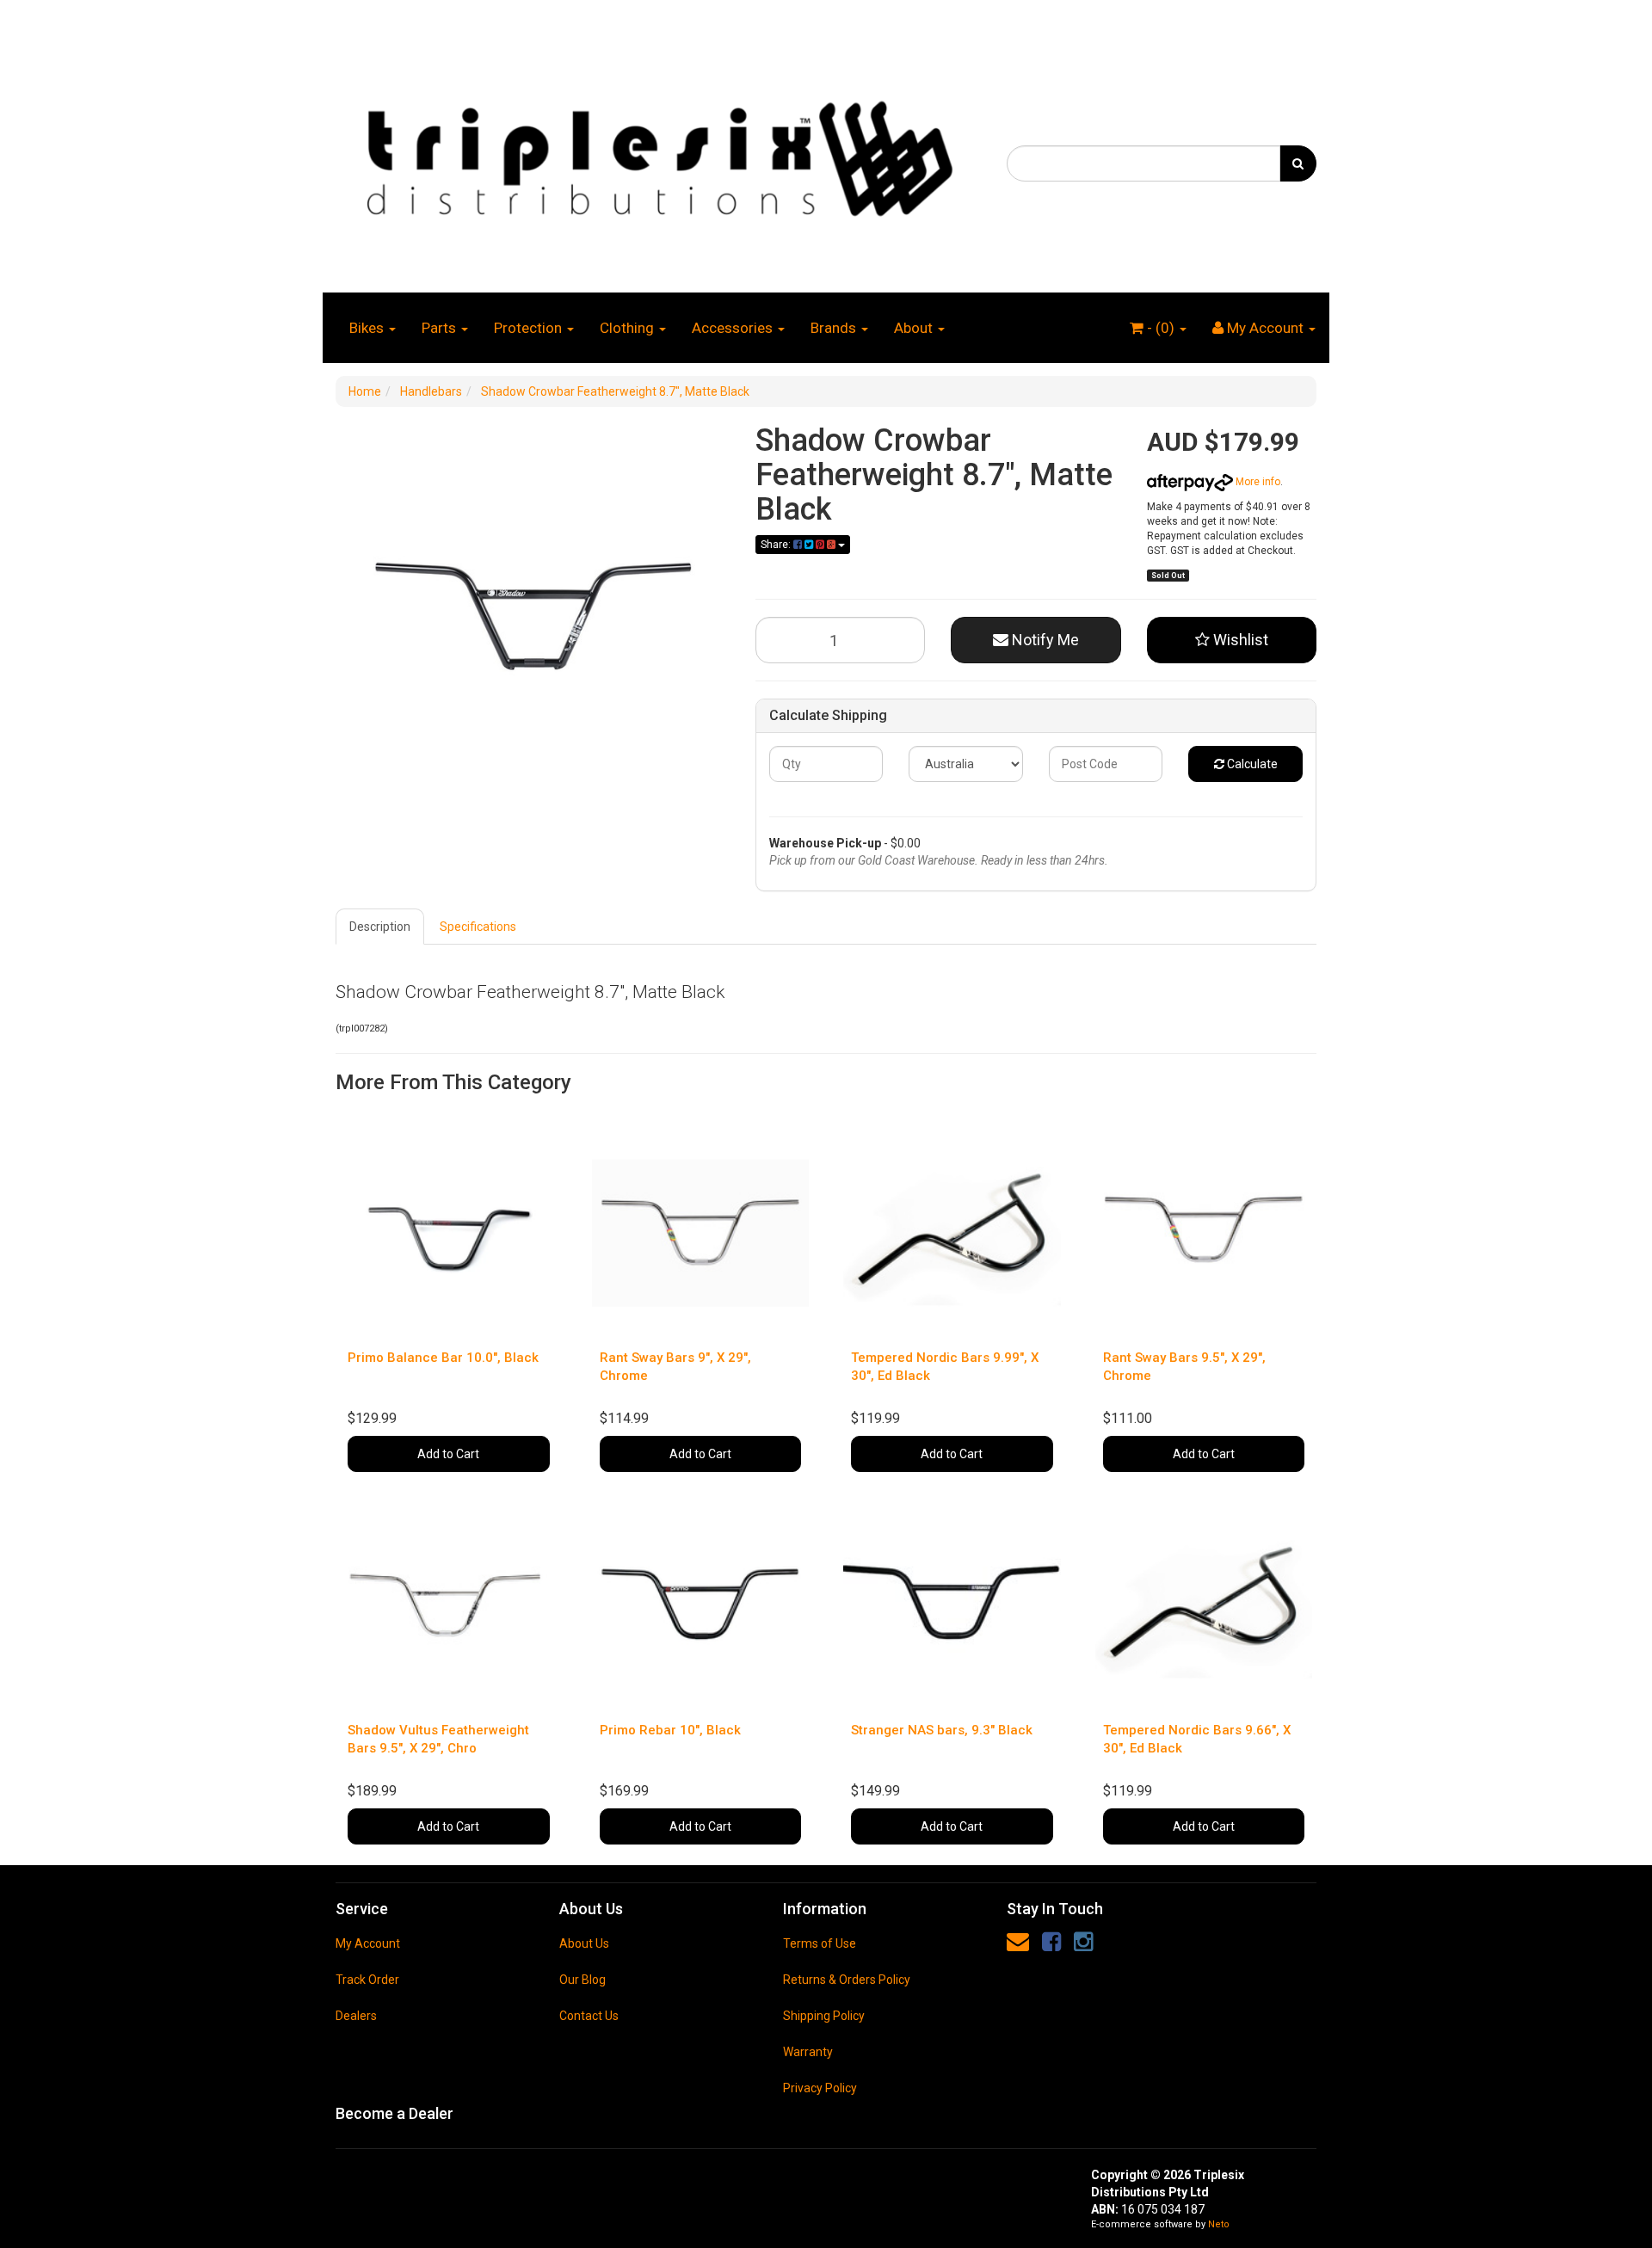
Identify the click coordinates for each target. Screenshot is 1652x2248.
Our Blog (583, 1980)
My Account (368, 1943)
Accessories (734, 328)
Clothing (629, 328)
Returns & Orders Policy (847, 1980)
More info (1257, 482)
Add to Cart (448, 1454)
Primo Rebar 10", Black (670, 1730)
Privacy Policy (820, 2088)
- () (1161, 328)
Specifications (478, 927)
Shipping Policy (824, 2016)
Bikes (368, 328)
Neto (1219, 2224)
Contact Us (589, 2016)
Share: (777, 545)
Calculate (1251, 764)
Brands (835, 328)
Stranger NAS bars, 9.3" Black (942, 1730)
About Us (584, 1943)
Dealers (356, 2016)
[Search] (1298, 163)
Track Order (367, 1980)
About (915, 328)
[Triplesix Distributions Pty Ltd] (658, 154)
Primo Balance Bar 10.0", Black (443, 1358)
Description (380, 927)
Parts (441, 328)
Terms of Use (820, 1943)
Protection (530, 328)
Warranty (808, 2052)
